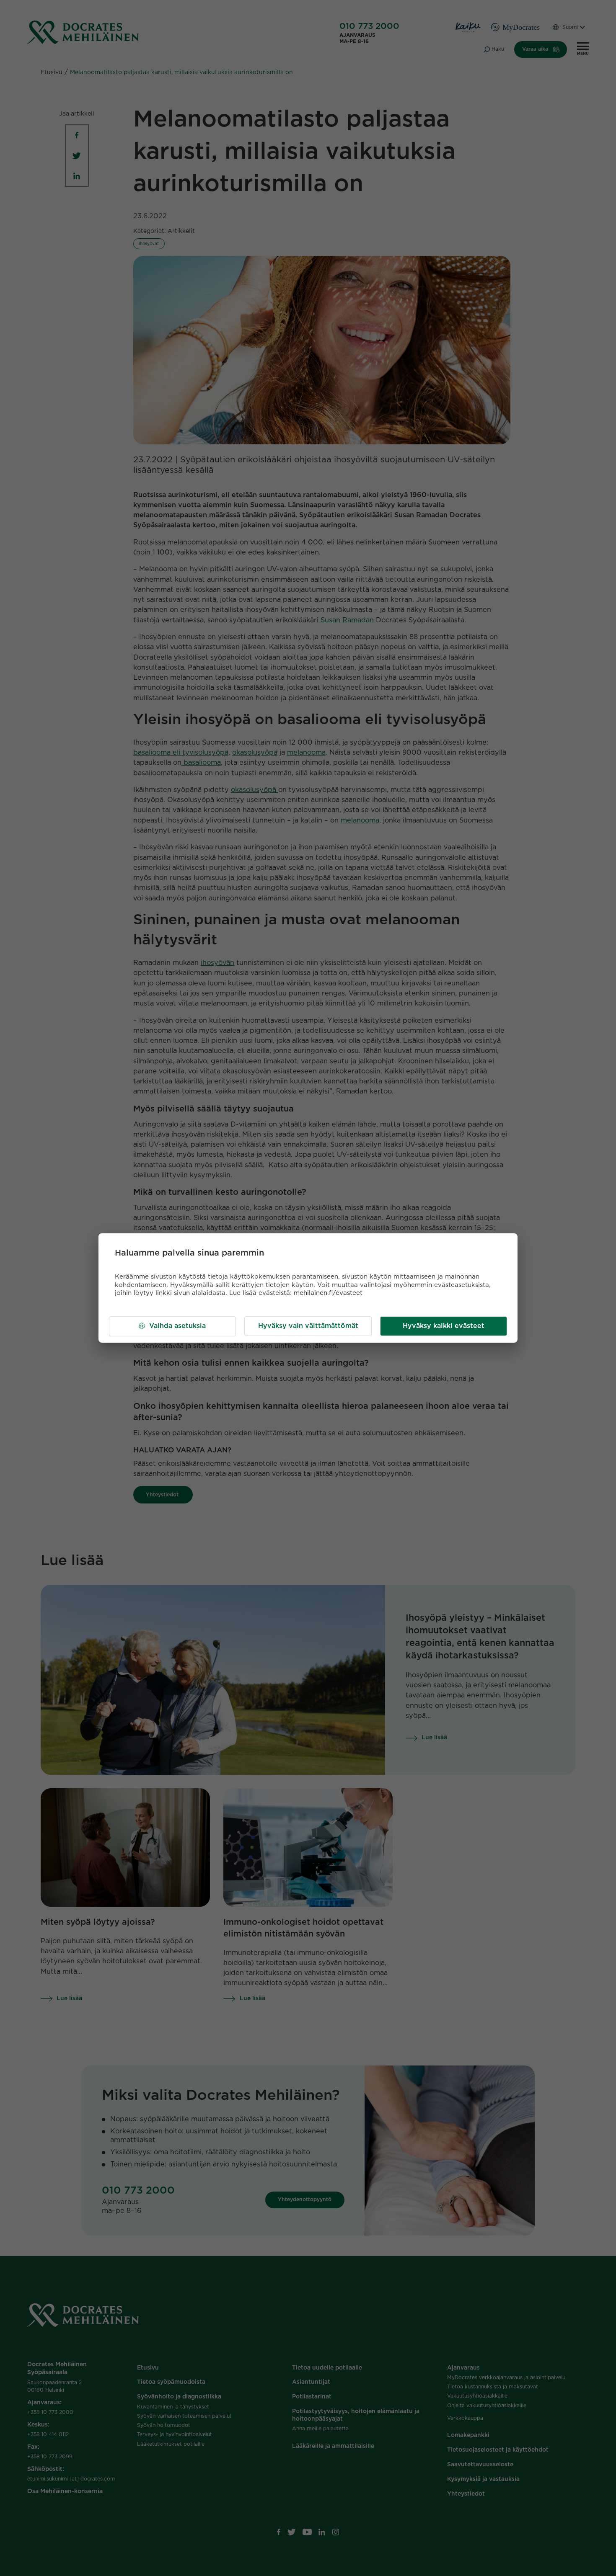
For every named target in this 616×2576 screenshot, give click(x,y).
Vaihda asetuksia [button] (177, 1326)
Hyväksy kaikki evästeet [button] (444, 1326)
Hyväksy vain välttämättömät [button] (308, 1326)
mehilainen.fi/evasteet (328, 1293)
